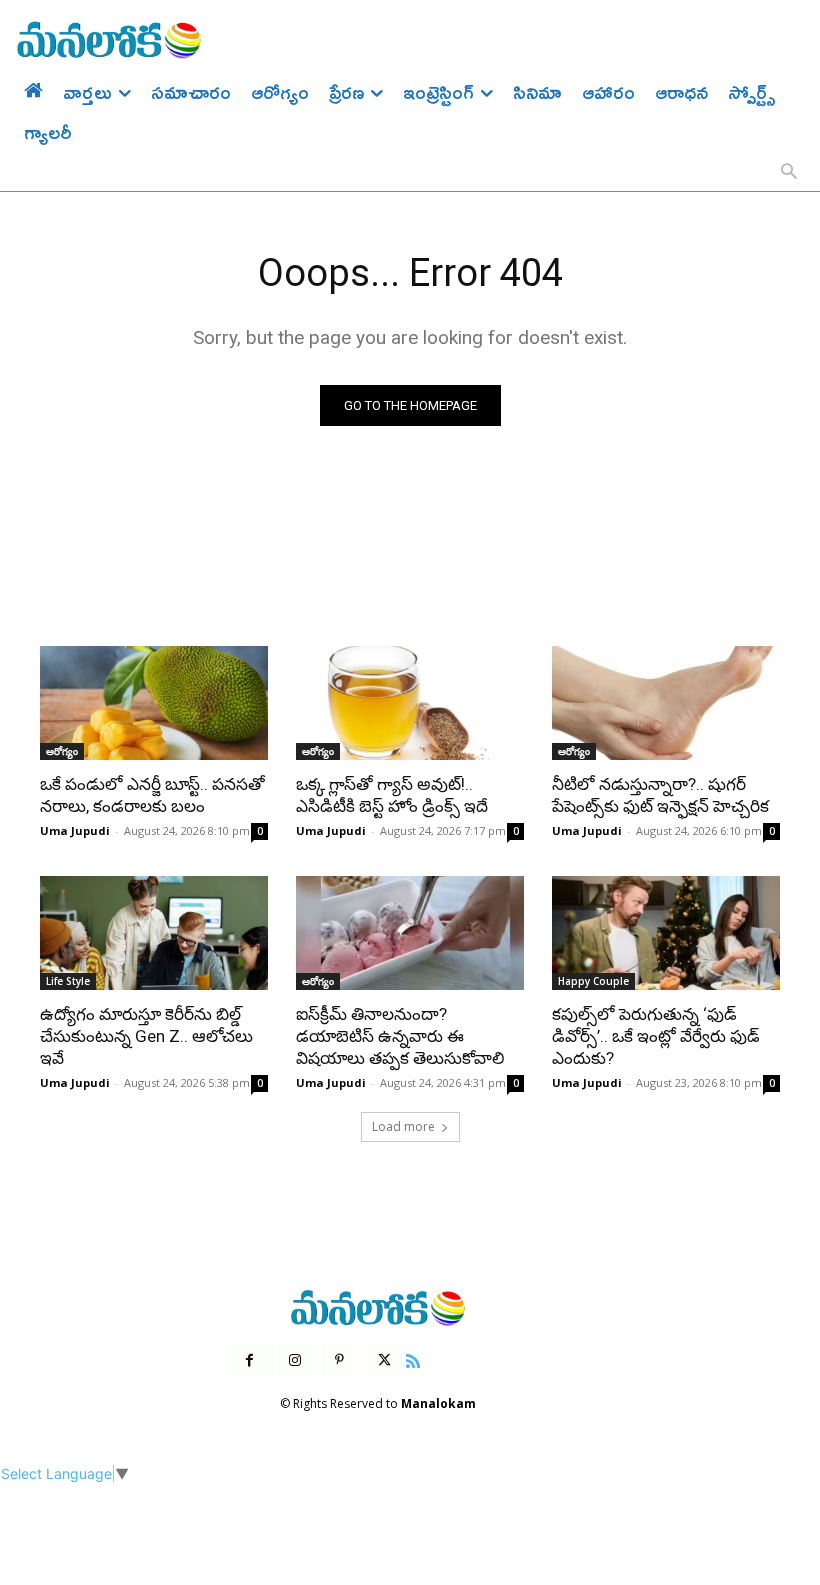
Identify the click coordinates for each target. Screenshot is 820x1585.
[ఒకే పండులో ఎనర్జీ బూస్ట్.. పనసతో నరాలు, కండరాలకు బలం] (154, 703)
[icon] (413, 1358)
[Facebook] (249, 1360)
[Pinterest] (339, 1360)
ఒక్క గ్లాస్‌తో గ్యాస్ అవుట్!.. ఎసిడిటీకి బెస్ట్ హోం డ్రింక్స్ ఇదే (392, 795)
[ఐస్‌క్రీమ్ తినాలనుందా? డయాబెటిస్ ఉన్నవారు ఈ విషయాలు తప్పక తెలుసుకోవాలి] (410, 933)
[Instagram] (294, 1360)
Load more (403, 1126)
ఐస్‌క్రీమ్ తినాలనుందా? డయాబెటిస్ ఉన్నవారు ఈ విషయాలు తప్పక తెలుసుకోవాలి (400, 1036)
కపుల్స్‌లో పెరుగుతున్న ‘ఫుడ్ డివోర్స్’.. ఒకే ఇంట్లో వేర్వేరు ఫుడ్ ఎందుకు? (656, 1036)
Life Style (68, 981)
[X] (384, 1360)
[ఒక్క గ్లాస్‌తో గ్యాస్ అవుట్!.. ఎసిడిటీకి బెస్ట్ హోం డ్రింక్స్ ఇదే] (410, 703)
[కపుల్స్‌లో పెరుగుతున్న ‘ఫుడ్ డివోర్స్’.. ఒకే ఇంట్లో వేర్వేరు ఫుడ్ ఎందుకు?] (666, 933)
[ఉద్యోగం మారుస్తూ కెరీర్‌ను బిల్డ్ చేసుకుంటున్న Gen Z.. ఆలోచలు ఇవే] (154, 933)
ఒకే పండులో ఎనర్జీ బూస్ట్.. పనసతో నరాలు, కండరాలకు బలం (152, 795)
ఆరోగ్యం (62, 751)
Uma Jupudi (75, 830)
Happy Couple (593, 981)
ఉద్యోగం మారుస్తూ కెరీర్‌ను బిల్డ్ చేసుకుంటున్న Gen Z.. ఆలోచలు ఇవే (146, 1036)
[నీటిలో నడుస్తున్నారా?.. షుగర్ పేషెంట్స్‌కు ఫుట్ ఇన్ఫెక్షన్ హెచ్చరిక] (666, 703)
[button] (789, 173)
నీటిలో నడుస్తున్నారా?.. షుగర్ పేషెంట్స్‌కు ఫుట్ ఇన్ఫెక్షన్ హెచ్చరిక (660, 795)
